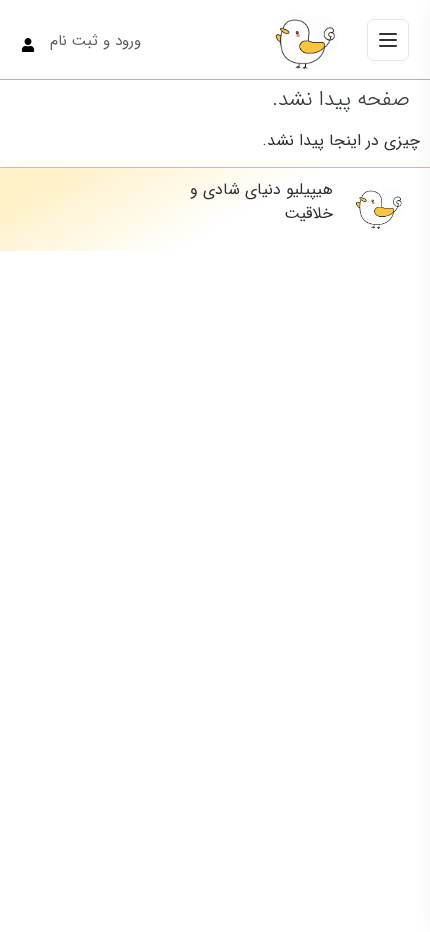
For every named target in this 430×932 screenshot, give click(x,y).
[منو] (388, 40)
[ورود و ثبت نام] (28, 45)
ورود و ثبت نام (95, 41)
